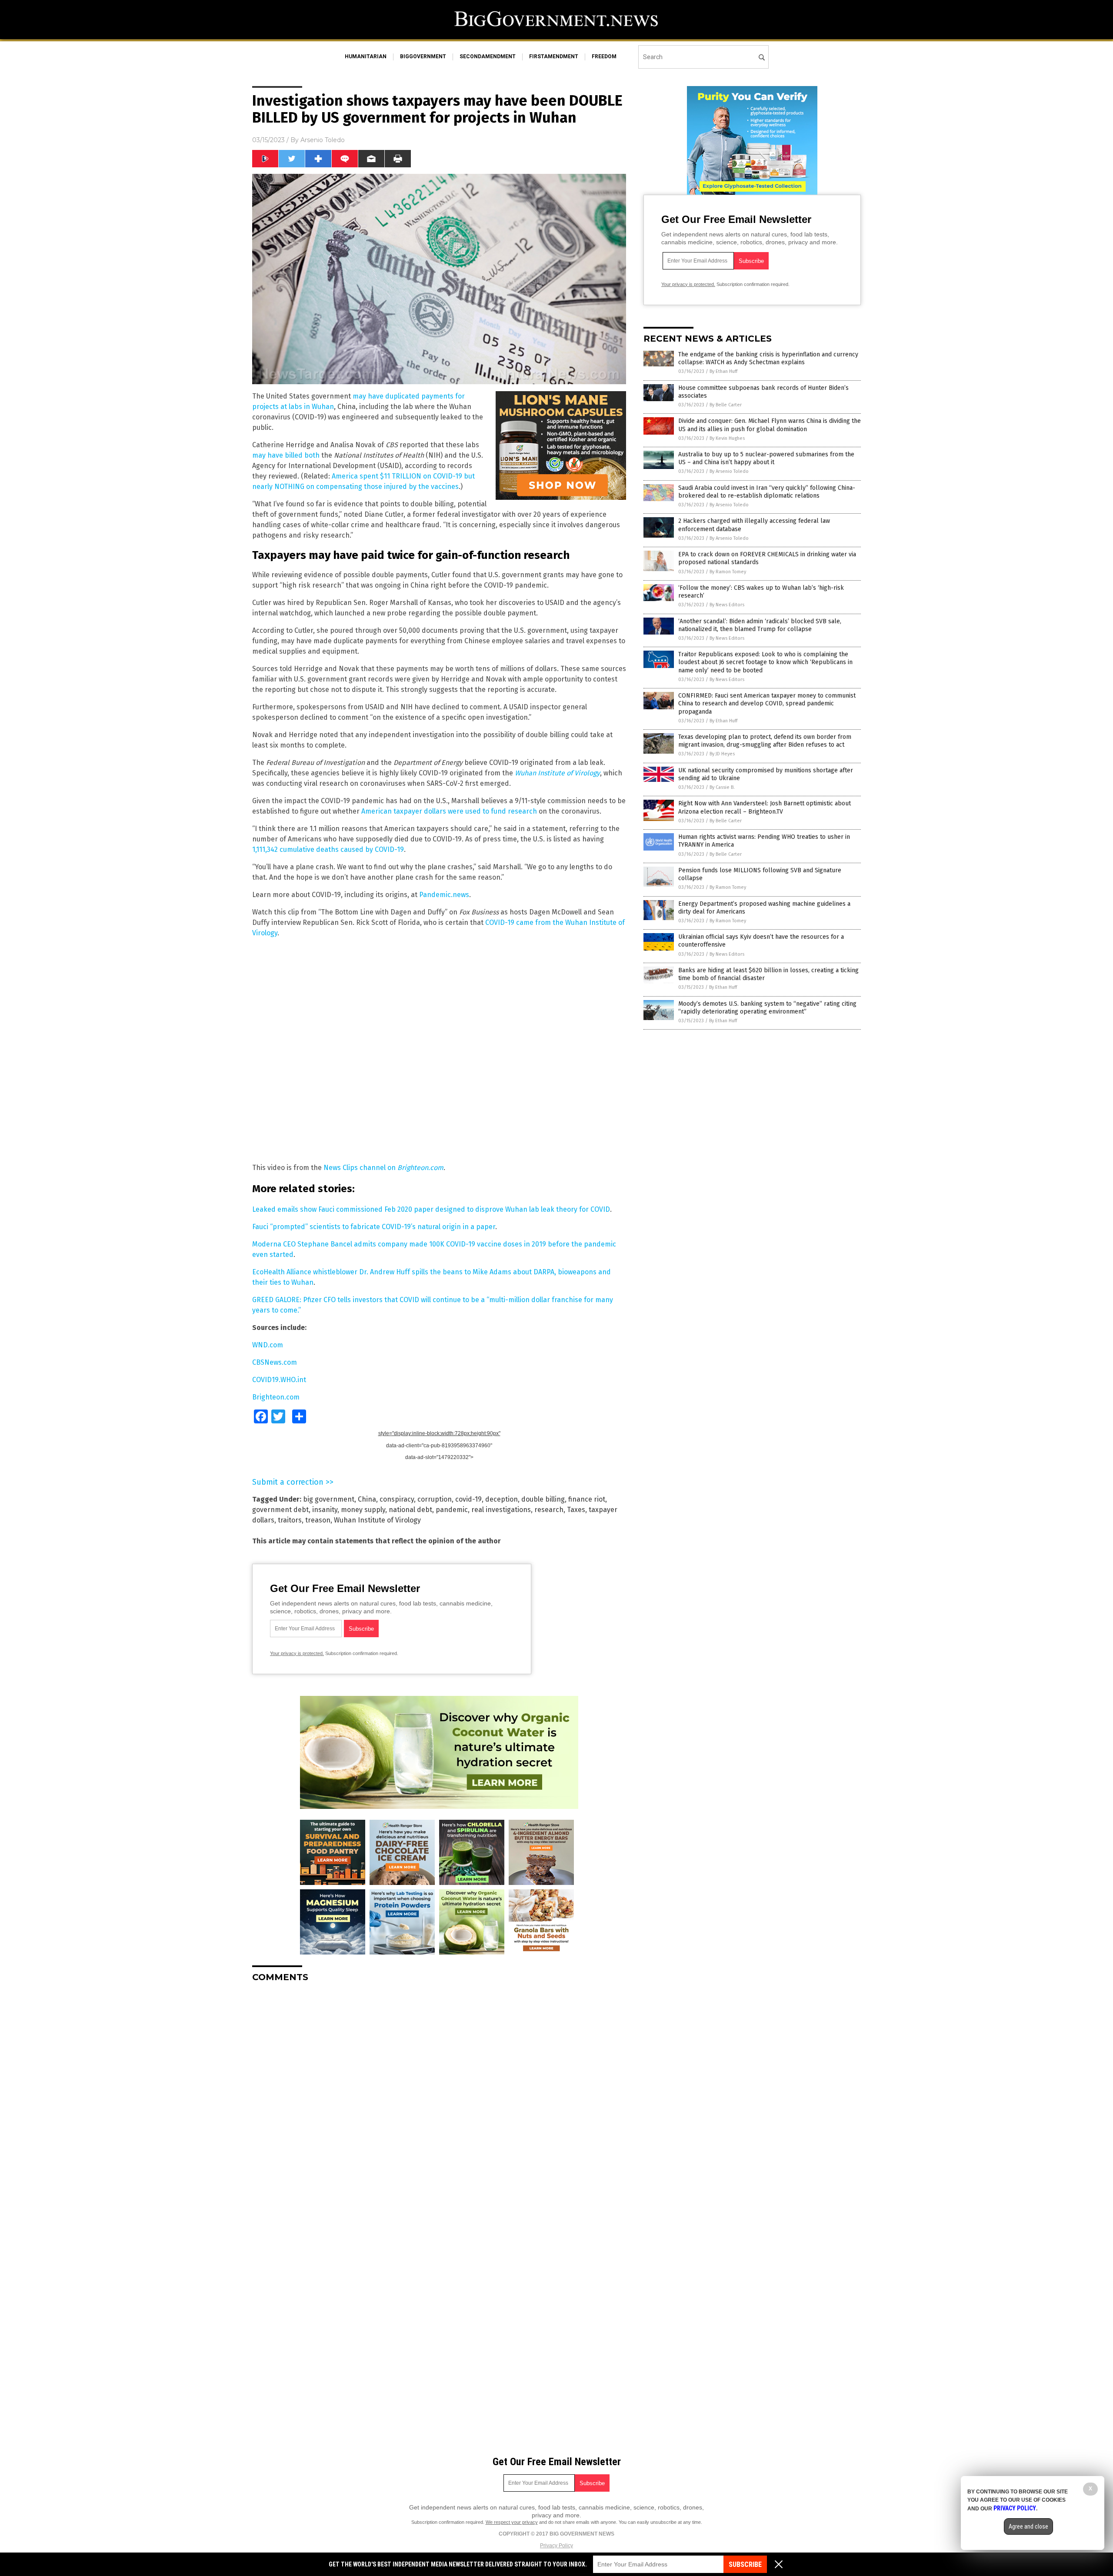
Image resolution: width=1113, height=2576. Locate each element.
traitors (290, 1520)
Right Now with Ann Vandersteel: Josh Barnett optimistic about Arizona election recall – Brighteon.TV (765, 807)
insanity (325, 1510)
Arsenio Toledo (323, 140)
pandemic (452, 1510)
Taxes (576, 1510)
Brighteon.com (420, 1168)
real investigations (501, 1510)
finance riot (587, 1499)
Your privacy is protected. (297, 1653)
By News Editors (727, 605)
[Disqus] (439, 2098)
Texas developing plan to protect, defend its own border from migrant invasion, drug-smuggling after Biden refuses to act (765, 741)
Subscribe (745, 2564)
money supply (363, 1510)
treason (318, 1520)
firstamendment (554, 57)
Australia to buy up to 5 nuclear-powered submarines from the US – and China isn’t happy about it (766, 458)
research (549, 1510)
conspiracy (397, 1499)
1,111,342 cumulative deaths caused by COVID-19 (328, 849)
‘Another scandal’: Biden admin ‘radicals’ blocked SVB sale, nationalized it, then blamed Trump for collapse (760, 625)
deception (502, 1499)
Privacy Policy (556, 2546)
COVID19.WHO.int (279, 1380)
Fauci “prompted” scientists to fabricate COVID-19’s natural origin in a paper (374, 1227)
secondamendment (488, 57)
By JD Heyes (722, 754)
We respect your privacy (512, 2522)
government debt (280, 1510)
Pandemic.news (444, 895)
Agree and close (1028, 2526)
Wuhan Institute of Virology (377, 1520)
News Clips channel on (360, 1168)
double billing (543, 1499)
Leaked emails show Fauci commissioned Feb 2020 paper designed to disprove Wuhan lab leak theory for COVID (431, 1209)
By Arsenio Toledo (729, 471)
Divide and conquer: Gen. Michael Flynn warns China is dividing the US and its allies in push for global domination (770, 425)
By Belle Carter (726, 405)
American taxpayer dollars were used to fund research (449, 811)
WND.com (268, 1345)
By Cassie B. (722, 787)
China (367, 1499)
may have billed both (286, 455)
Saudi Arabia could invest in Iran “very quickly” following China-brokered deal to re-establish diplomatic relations (767, 492)
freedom (604, 57)
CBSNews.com (275, 1362)
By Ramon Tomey (728, 572)
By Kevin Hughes (727, 438)
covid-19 (468, 1499)
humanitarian (366, 57)
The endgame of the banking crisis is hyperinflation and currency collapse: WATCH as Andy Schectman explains (768, 358)
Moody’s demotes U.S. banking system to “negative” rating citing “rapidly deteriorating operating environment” (767, 1008)
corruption (435, 1499)
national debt (410, 1510)
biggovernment (423, 57)
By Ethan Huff (723, 371)
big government (329, 1499)
